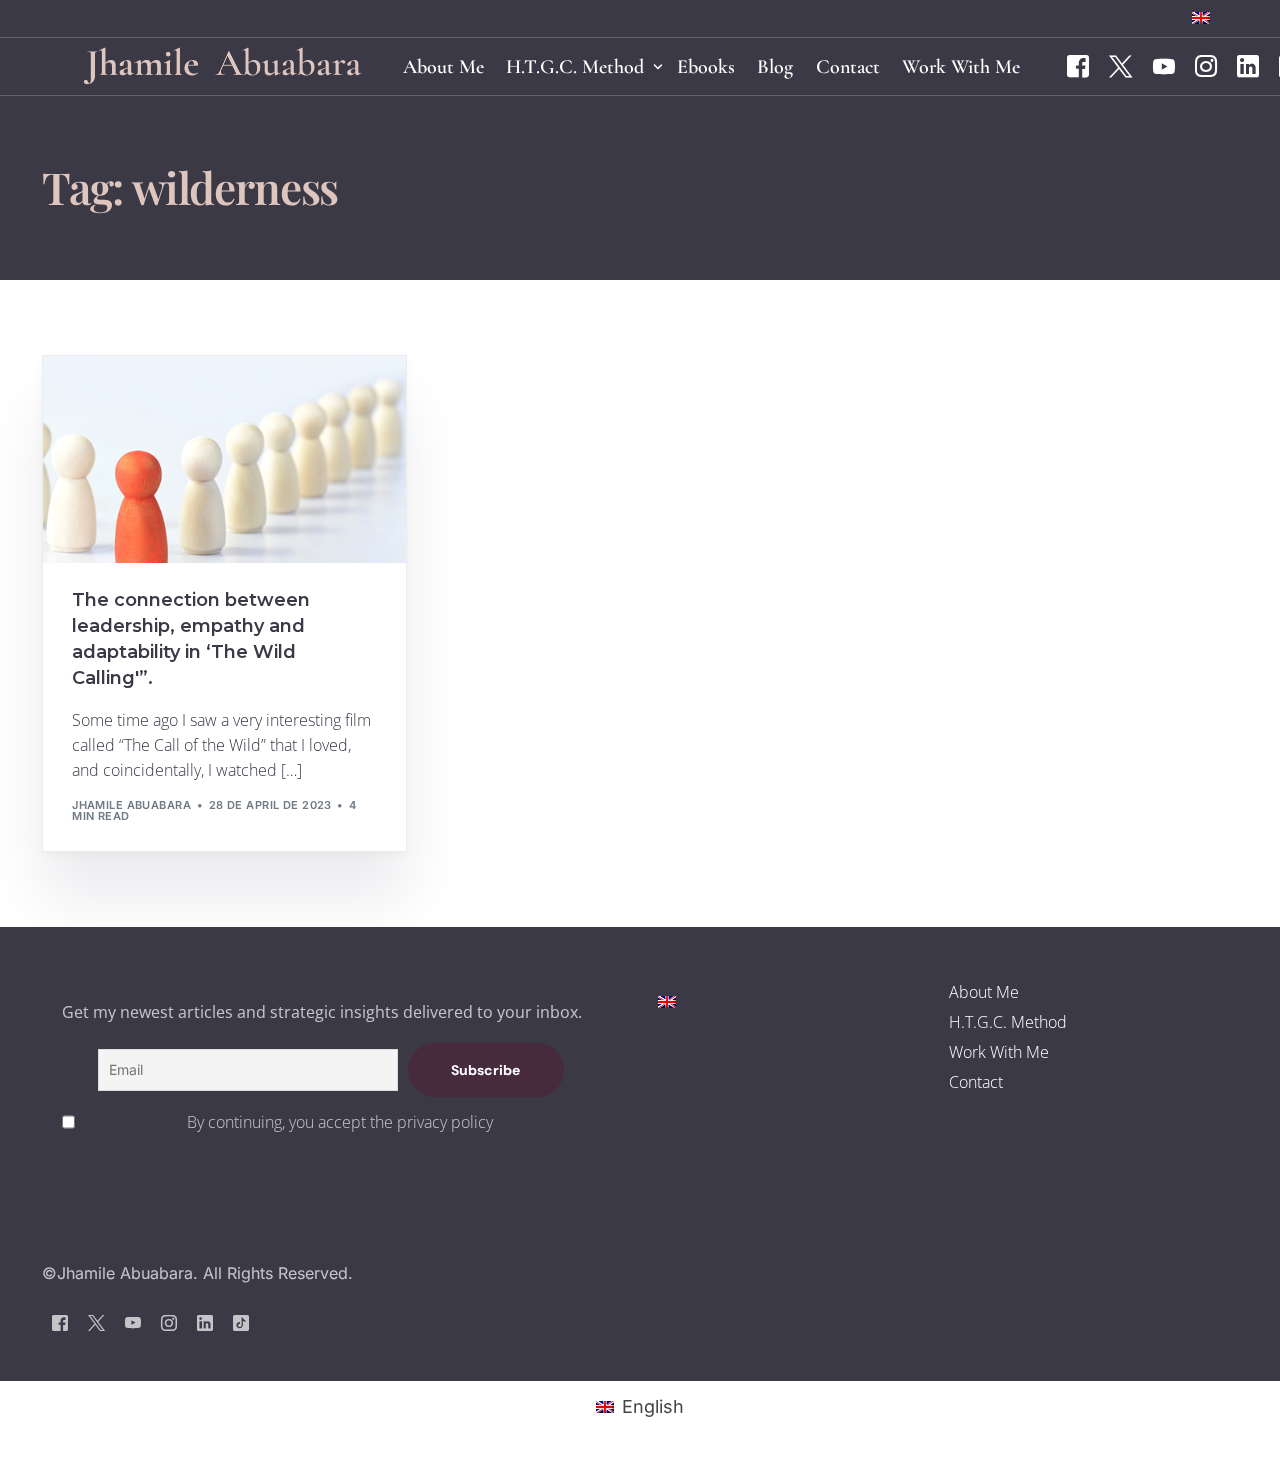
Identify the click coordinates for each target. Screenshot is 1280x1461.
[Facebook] (1078, 65)
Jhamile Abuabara (131, 805)
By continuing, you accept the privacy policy (340, 1122)
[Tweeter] (1121, 65)
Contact (976, 1082)
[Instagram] (1206, 65)
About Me (984, 992)
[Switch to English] (667, 1000)
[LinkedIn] (1248, 65)
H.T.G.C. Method (1008, 1022)
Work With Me (999, 1052)
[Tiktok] (241, 1323)
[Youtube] (1164, 65)
